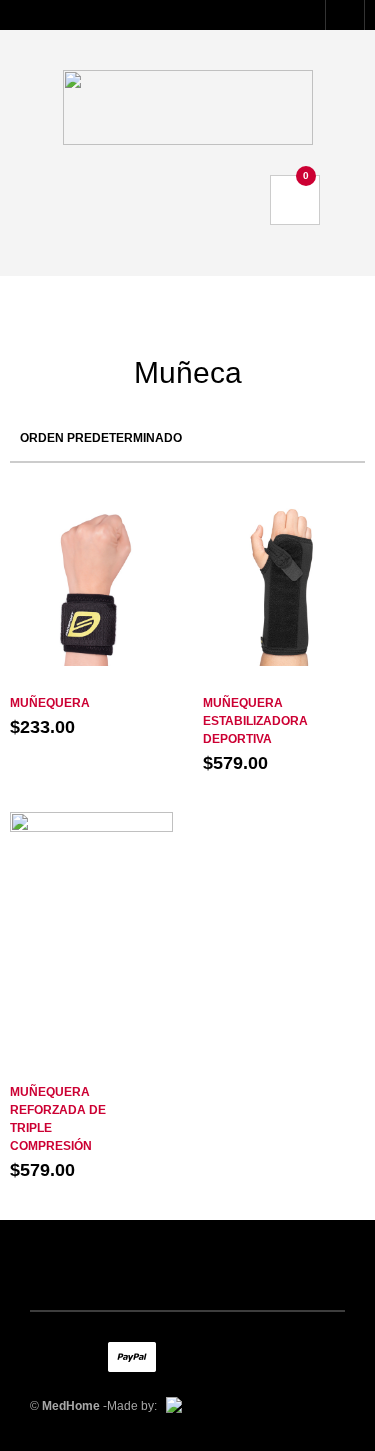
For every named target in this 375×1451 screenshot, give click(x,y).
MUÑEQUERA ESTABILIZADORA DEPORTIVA (255, 721)
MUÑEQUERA (50, 703)
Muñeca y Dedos (91, 682)
